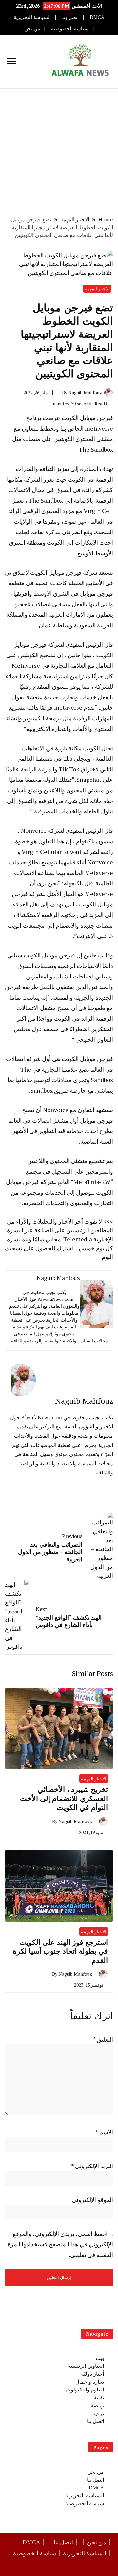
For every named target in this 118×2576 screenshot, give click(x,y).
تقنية (99, 2397)
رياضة (97, 2405)
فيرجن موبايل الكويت (87, 418)
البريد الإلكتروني (92, 2166)
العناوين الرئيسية (86, 2366)
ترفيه (98, 2413)
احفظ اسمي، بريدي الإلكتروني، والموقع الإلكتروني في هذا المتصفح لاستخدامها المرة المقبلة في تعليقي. (60, 2244)
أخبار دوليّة (92, 2374)
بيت (100, 2358)
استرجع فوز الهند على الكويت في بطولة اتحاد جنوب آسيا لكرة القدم (60, 1951)
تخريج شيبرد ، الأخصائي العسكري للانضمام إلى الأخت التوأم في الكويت (64, 1798)
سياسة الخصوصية (70, 28)
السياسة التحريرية (32, 17)
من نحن (32, 28)
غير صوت (75, 521)
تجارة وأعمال (90, 2382)
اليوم (107, 1257)
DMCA (97, 17)
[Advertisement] (59, 151)
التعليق (103, 2039)
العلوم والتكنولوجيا (84, 2390)
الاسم (104, 2132)
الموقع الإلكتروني (92, 2200)
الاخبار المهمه (97, 289)
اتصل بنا (70, 17)
